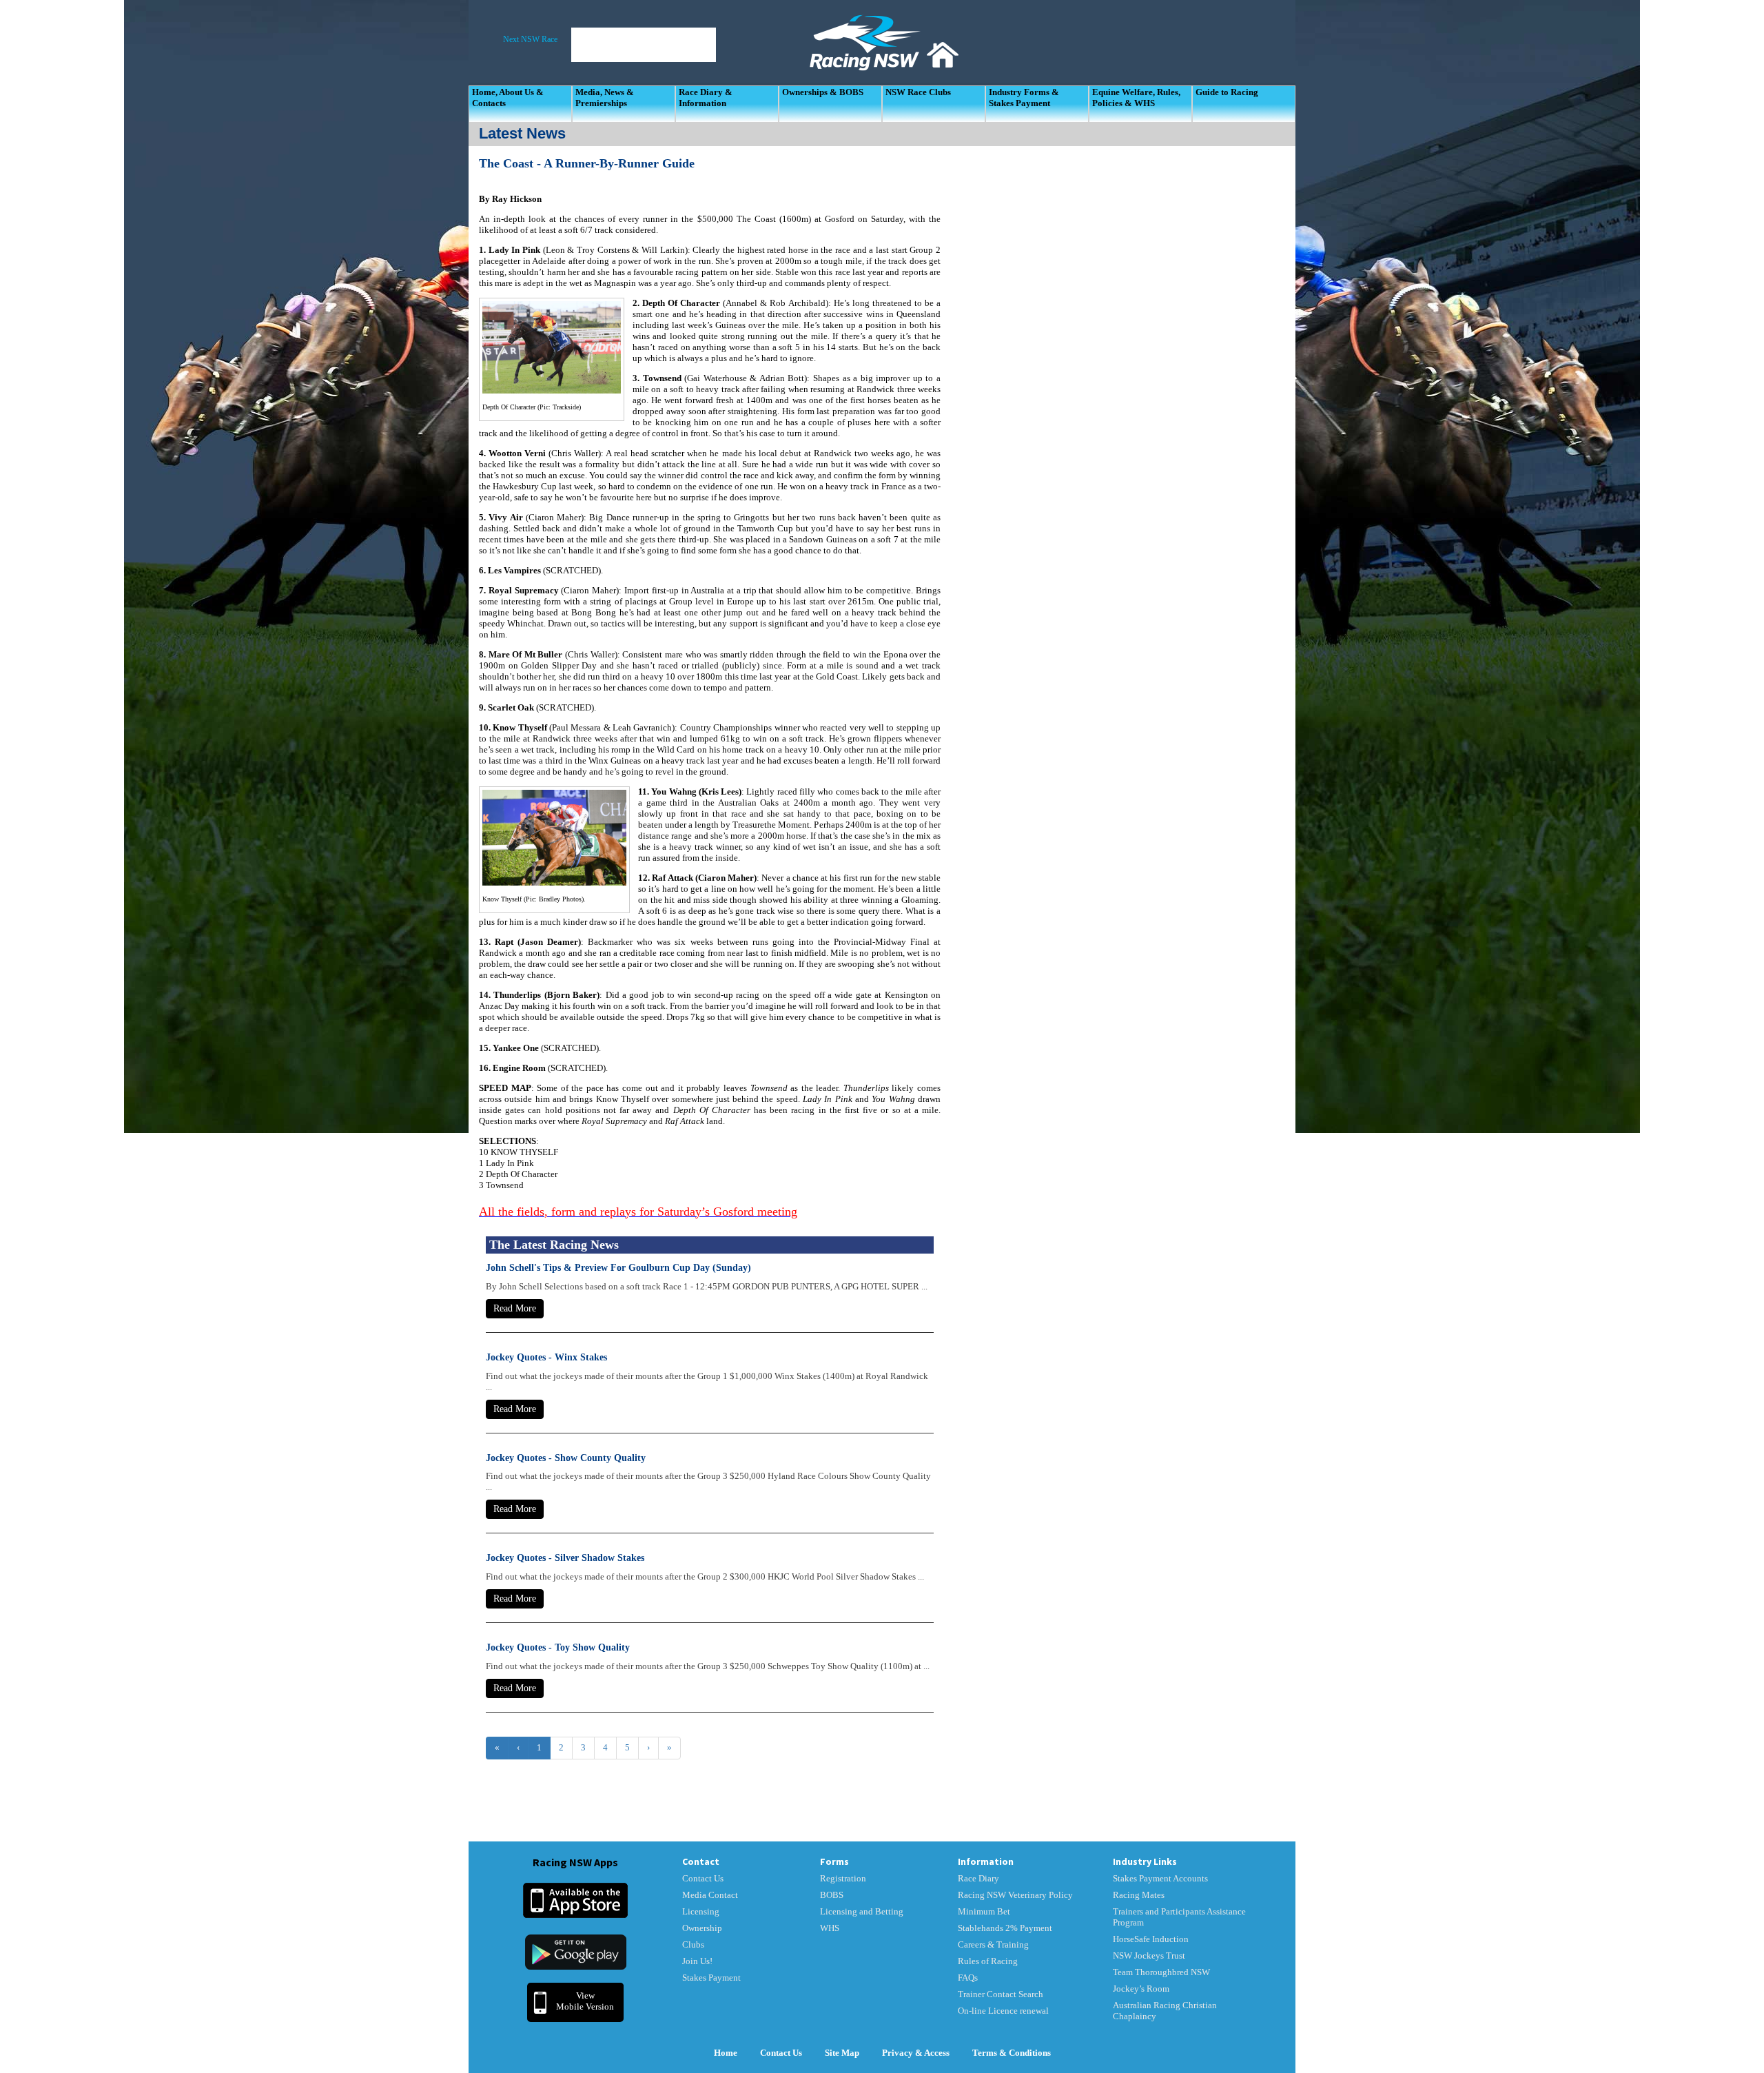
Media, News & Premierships (605, 98)
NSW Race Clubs (918, 92)
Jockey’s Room (1141, 1989)
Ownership (702, 1928)
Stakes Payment (711, 1978)
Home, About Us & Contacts (508, 98)
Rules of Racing (988, 1961)
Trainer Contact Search (1001, 1994)
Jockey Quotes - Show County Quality (566, 1458)
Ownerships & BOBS (823, 92)
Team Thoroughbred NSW (1161, 1972)
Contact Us (703, 1878)
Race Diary (978, 1878)
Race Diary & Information (706, 98)
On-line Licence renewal (1003, 2011)
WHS (830, 1928)
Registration (843, 1878)
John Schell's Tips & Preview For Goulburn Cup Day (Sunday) (618, 1268)
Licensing (701, 1911)
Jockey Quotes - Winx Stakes (546, 1357)
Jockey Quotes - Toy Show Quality (558, 1647)
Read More (515, 1308)
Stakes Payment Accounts (1160, 1878)
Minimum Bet (984, 1911)
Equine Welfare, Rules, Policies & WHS (1136, 98)
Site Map (842, 2053)
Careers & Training (993, 1944)
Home (726, 2053)
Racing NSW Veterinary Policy (1015, 1895)
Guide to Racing (1227, 92)
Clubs (693, 1944)
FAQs (968, 1978)
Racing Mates (1139, 1895)
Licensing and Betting (862, 1911)
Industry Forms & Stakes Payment (1024, 98)
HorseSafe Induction (1151, 1939)
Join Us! (697, 1961)
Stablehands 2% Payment (1005, 1928)
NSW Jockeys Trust (1149, 1955)
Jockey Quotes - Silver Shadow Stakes (565, 1558)
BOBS (832, 1895)
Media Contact (710, 1895)
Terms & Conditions (1012, 2053)
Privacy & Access (916, 2053)
